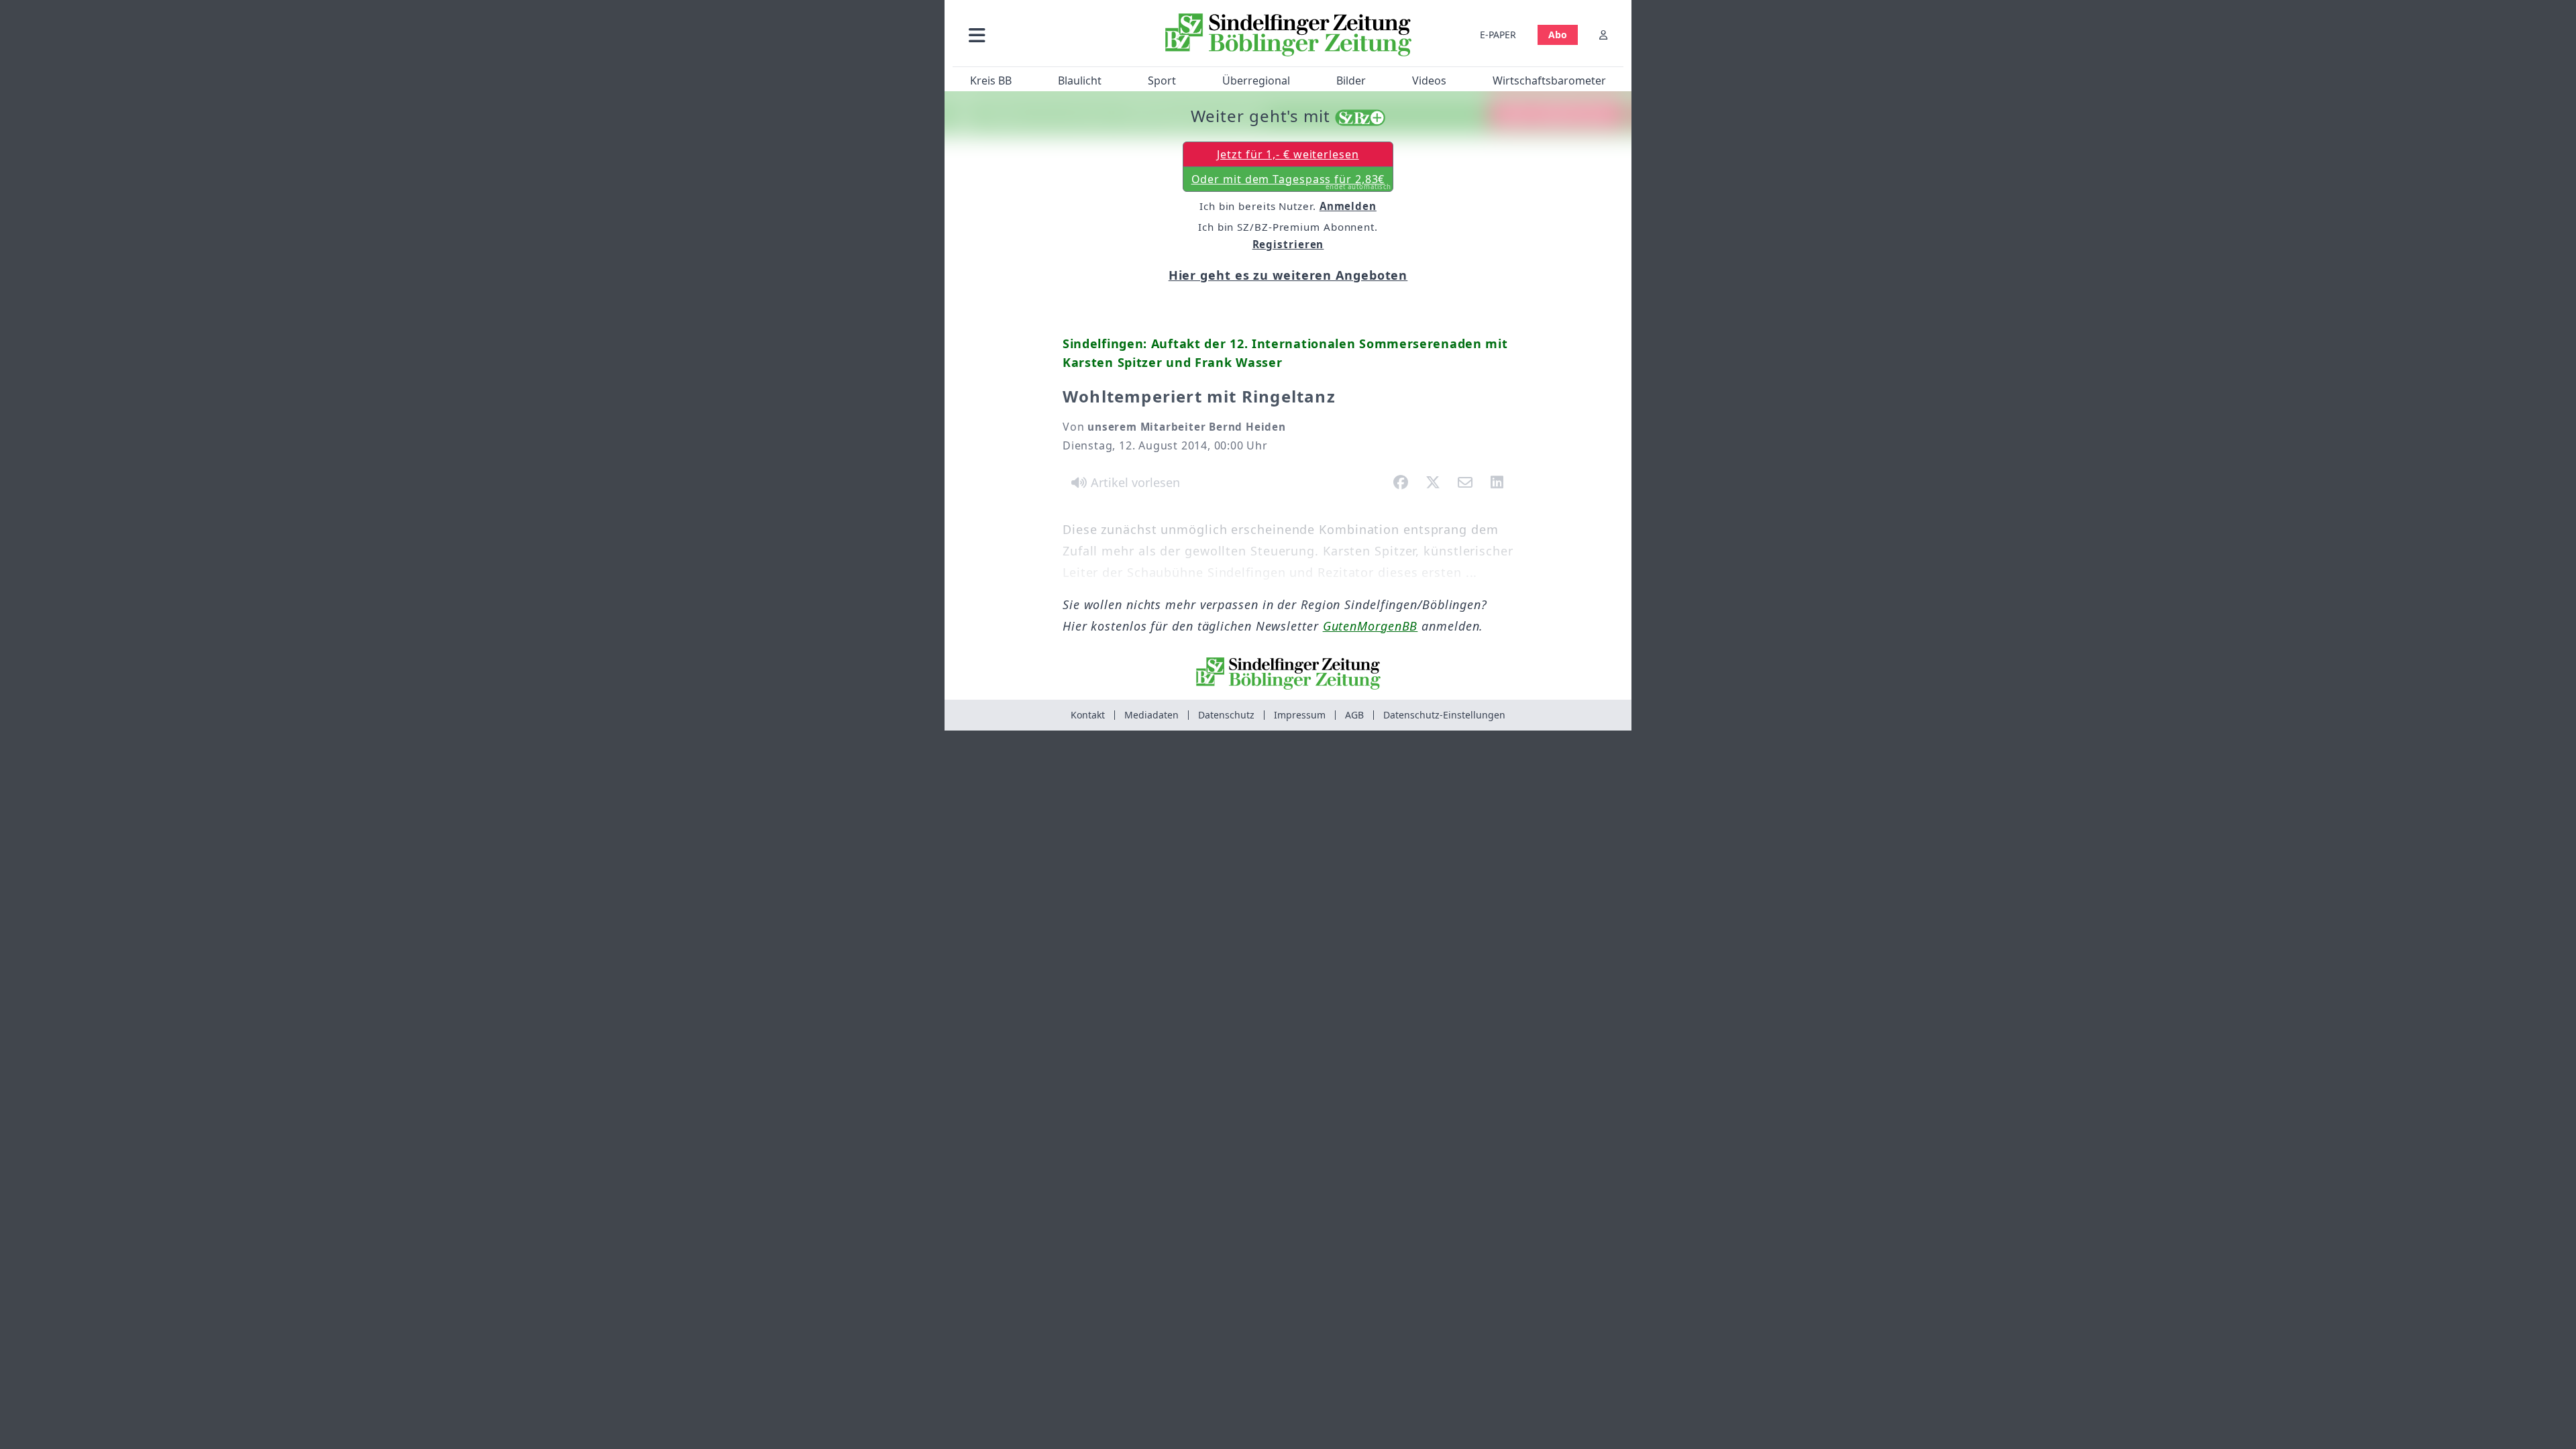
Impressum (1300, 715)
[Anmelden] (1603, 35)
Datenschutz (1226, 715)
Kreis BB (991, 80)
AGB (1354, 715)
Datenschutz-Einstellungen (1444, 715)
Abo (1558, 35)
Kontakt (1088, 715)
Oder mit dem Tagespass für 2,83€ (1292, 182)
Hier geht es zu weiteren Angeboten (1288, 275)
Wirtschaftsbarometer (1549, 80)
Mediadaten (1151, 715)
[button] (1049, 35)
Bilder (1351, 80)
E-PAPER (1498, 35)
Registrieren (1288, 244)
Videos (1429, 80)
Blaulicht (1080, 80)
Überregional (1256, 80)
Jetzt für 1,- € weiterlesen (1288, 154)
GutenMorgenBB (1371, 626)
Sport (1162, 80)
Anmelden (1348, 206)
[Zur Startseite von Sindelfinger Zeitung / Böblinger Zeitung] (1288, 35)
